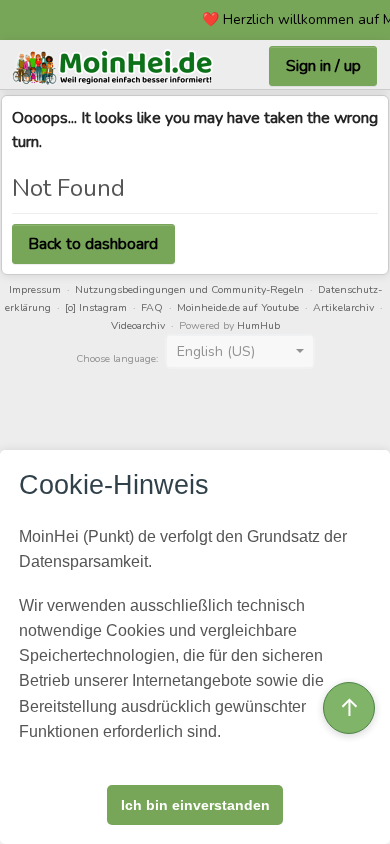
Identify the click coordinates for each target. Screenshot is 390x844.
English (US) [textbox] (216, 351)
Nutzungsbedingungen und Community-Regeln (189, 289)
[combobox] (240, 352)
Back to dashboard (93, 244)
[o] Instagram (96, 307)
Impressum (35, 289)
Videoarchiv (138, 325)
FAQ (152, 307)
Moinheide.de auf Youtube (238, 307)
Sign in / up (323, 66)
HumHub (258, 325)
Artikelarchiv (343, 307)
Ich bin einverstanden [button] (195, 805)
